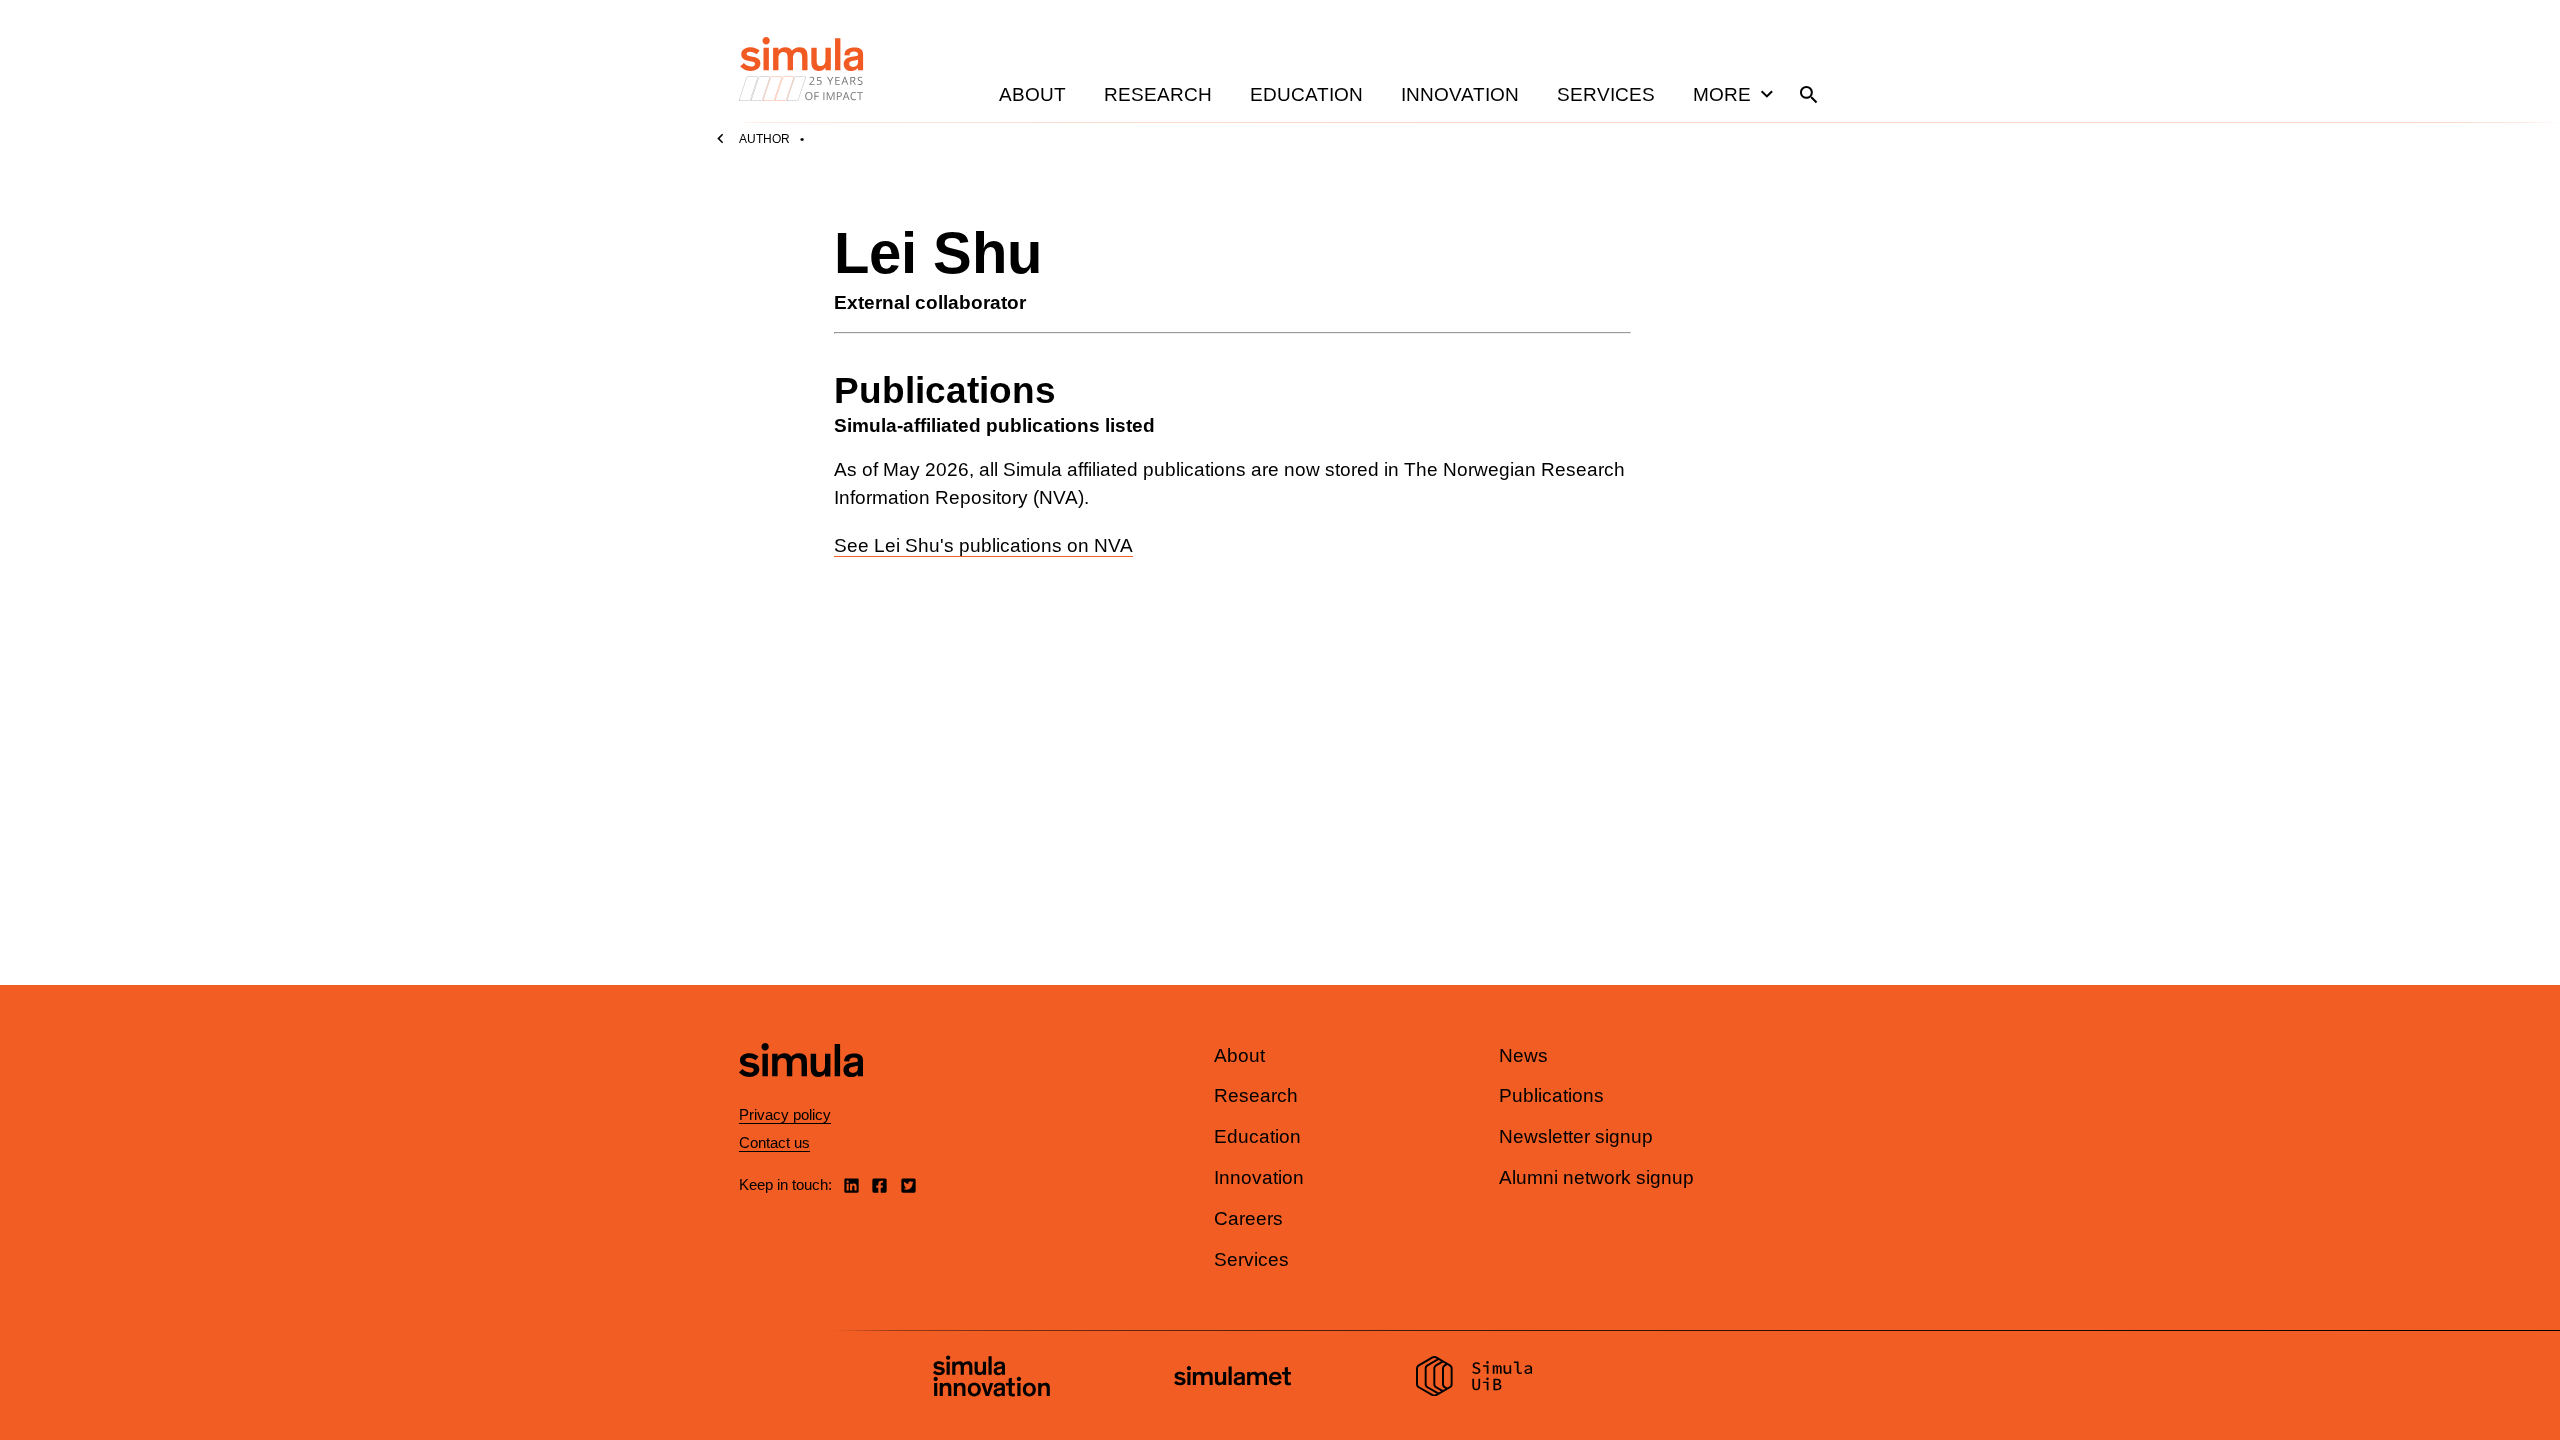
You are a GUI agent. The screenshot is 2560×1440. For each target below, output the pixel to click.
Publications (1551, 1095)
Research (1158, 94)
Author (764, 139)
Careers (1248, 1218)
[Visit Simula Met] (1232, 1378)
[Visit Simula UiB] (1474, 1379)
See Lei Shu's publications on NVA (983, 545)
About (1032, 94)
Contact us (774, 1142)
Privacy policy (785, 1114)
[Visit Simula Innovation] (991, 1379)
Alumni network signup (1596, 1177)
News (1523, 1055)
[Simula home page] (801, 1093)
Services (1606, 94)
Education (1306, 94)
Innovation (1460, 94)
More (1722, 94)
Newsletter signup (1576, 1136)
